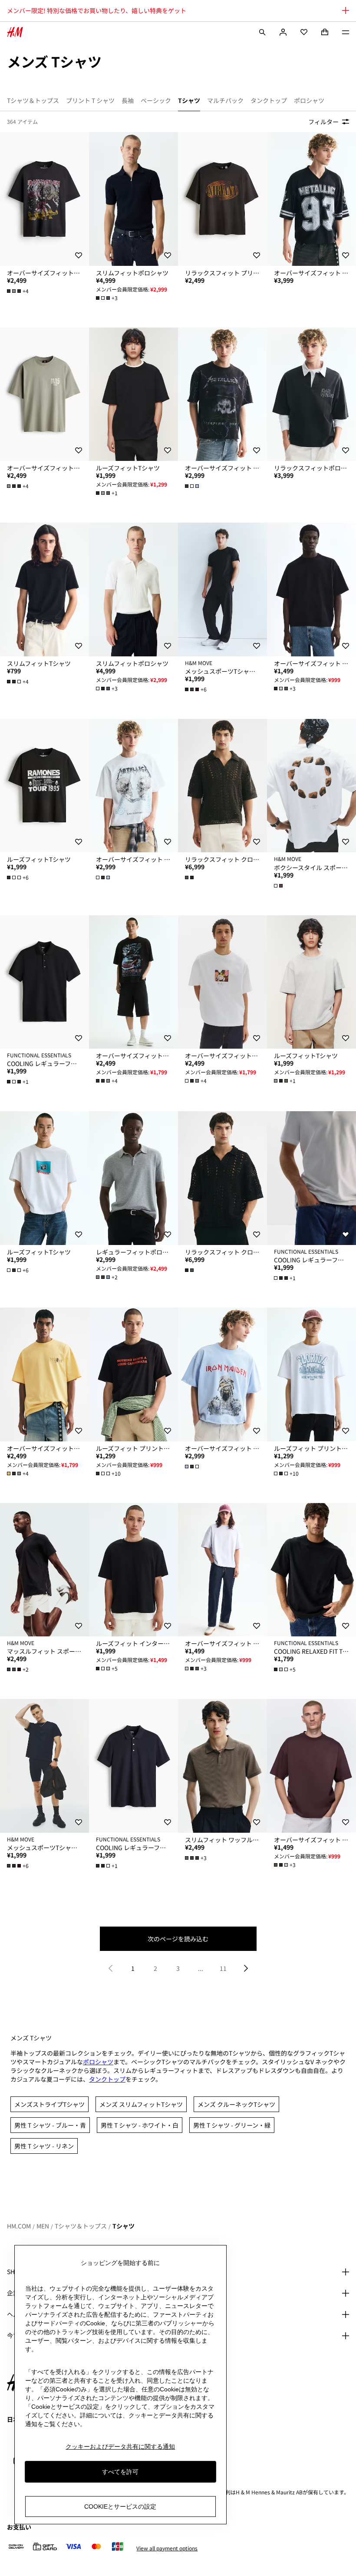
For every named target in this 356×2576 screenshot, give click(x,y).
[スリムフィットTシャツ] (44, 589)
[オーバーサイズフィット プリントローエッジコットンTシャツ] (222, 394)
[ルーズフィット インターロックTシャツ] (133, 1570)
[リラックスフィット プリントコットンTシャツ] (222, 199)
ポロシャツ (98, 2062)
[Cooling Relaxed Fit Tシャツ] (311, 1570)
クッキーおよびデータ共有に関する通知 (120, 2447)
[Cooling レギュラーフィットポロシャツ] (44, 982)
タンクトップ (107, 2079)
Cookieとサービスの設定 (120, 2506)
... (201, 1968)
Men (43, 2226)
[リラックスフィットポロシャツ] (311, 394)
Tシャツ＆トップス (81, 2226)
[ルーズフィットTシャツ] (133, 394)
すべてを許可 (120, 2472)
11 (223, 1968)
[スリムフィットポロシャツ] (133, 199)
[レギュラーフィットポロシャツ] (133, 1178)
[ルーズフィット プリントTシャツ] (133, 1374)
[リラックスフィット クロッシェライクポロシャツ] (222, 786)
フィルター (323, 122)
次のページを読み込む (178, 1939)
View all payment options (167, 2548)
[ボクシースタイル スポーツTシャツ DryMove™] (311, 786)
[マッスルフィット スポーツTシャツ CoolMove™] (44, 1570)
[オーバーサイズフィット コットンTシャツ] (311, 589)
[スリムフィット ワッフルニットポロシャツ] (222, 1766)
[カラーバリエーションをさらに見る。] (193, 486)
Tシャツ (124, 2226)
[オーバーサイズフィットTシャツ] (44, 199)
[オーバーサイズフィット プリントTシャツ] (311, 199)
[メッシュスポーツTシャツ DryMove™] (222, 589)
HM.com (19, 2226)
